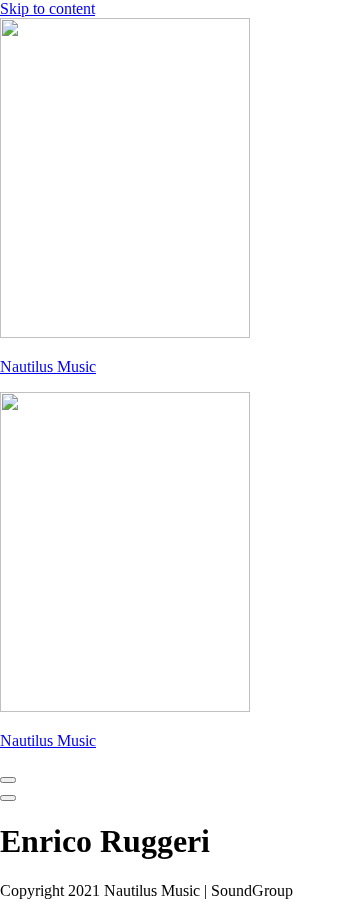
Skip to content (47, 8)
